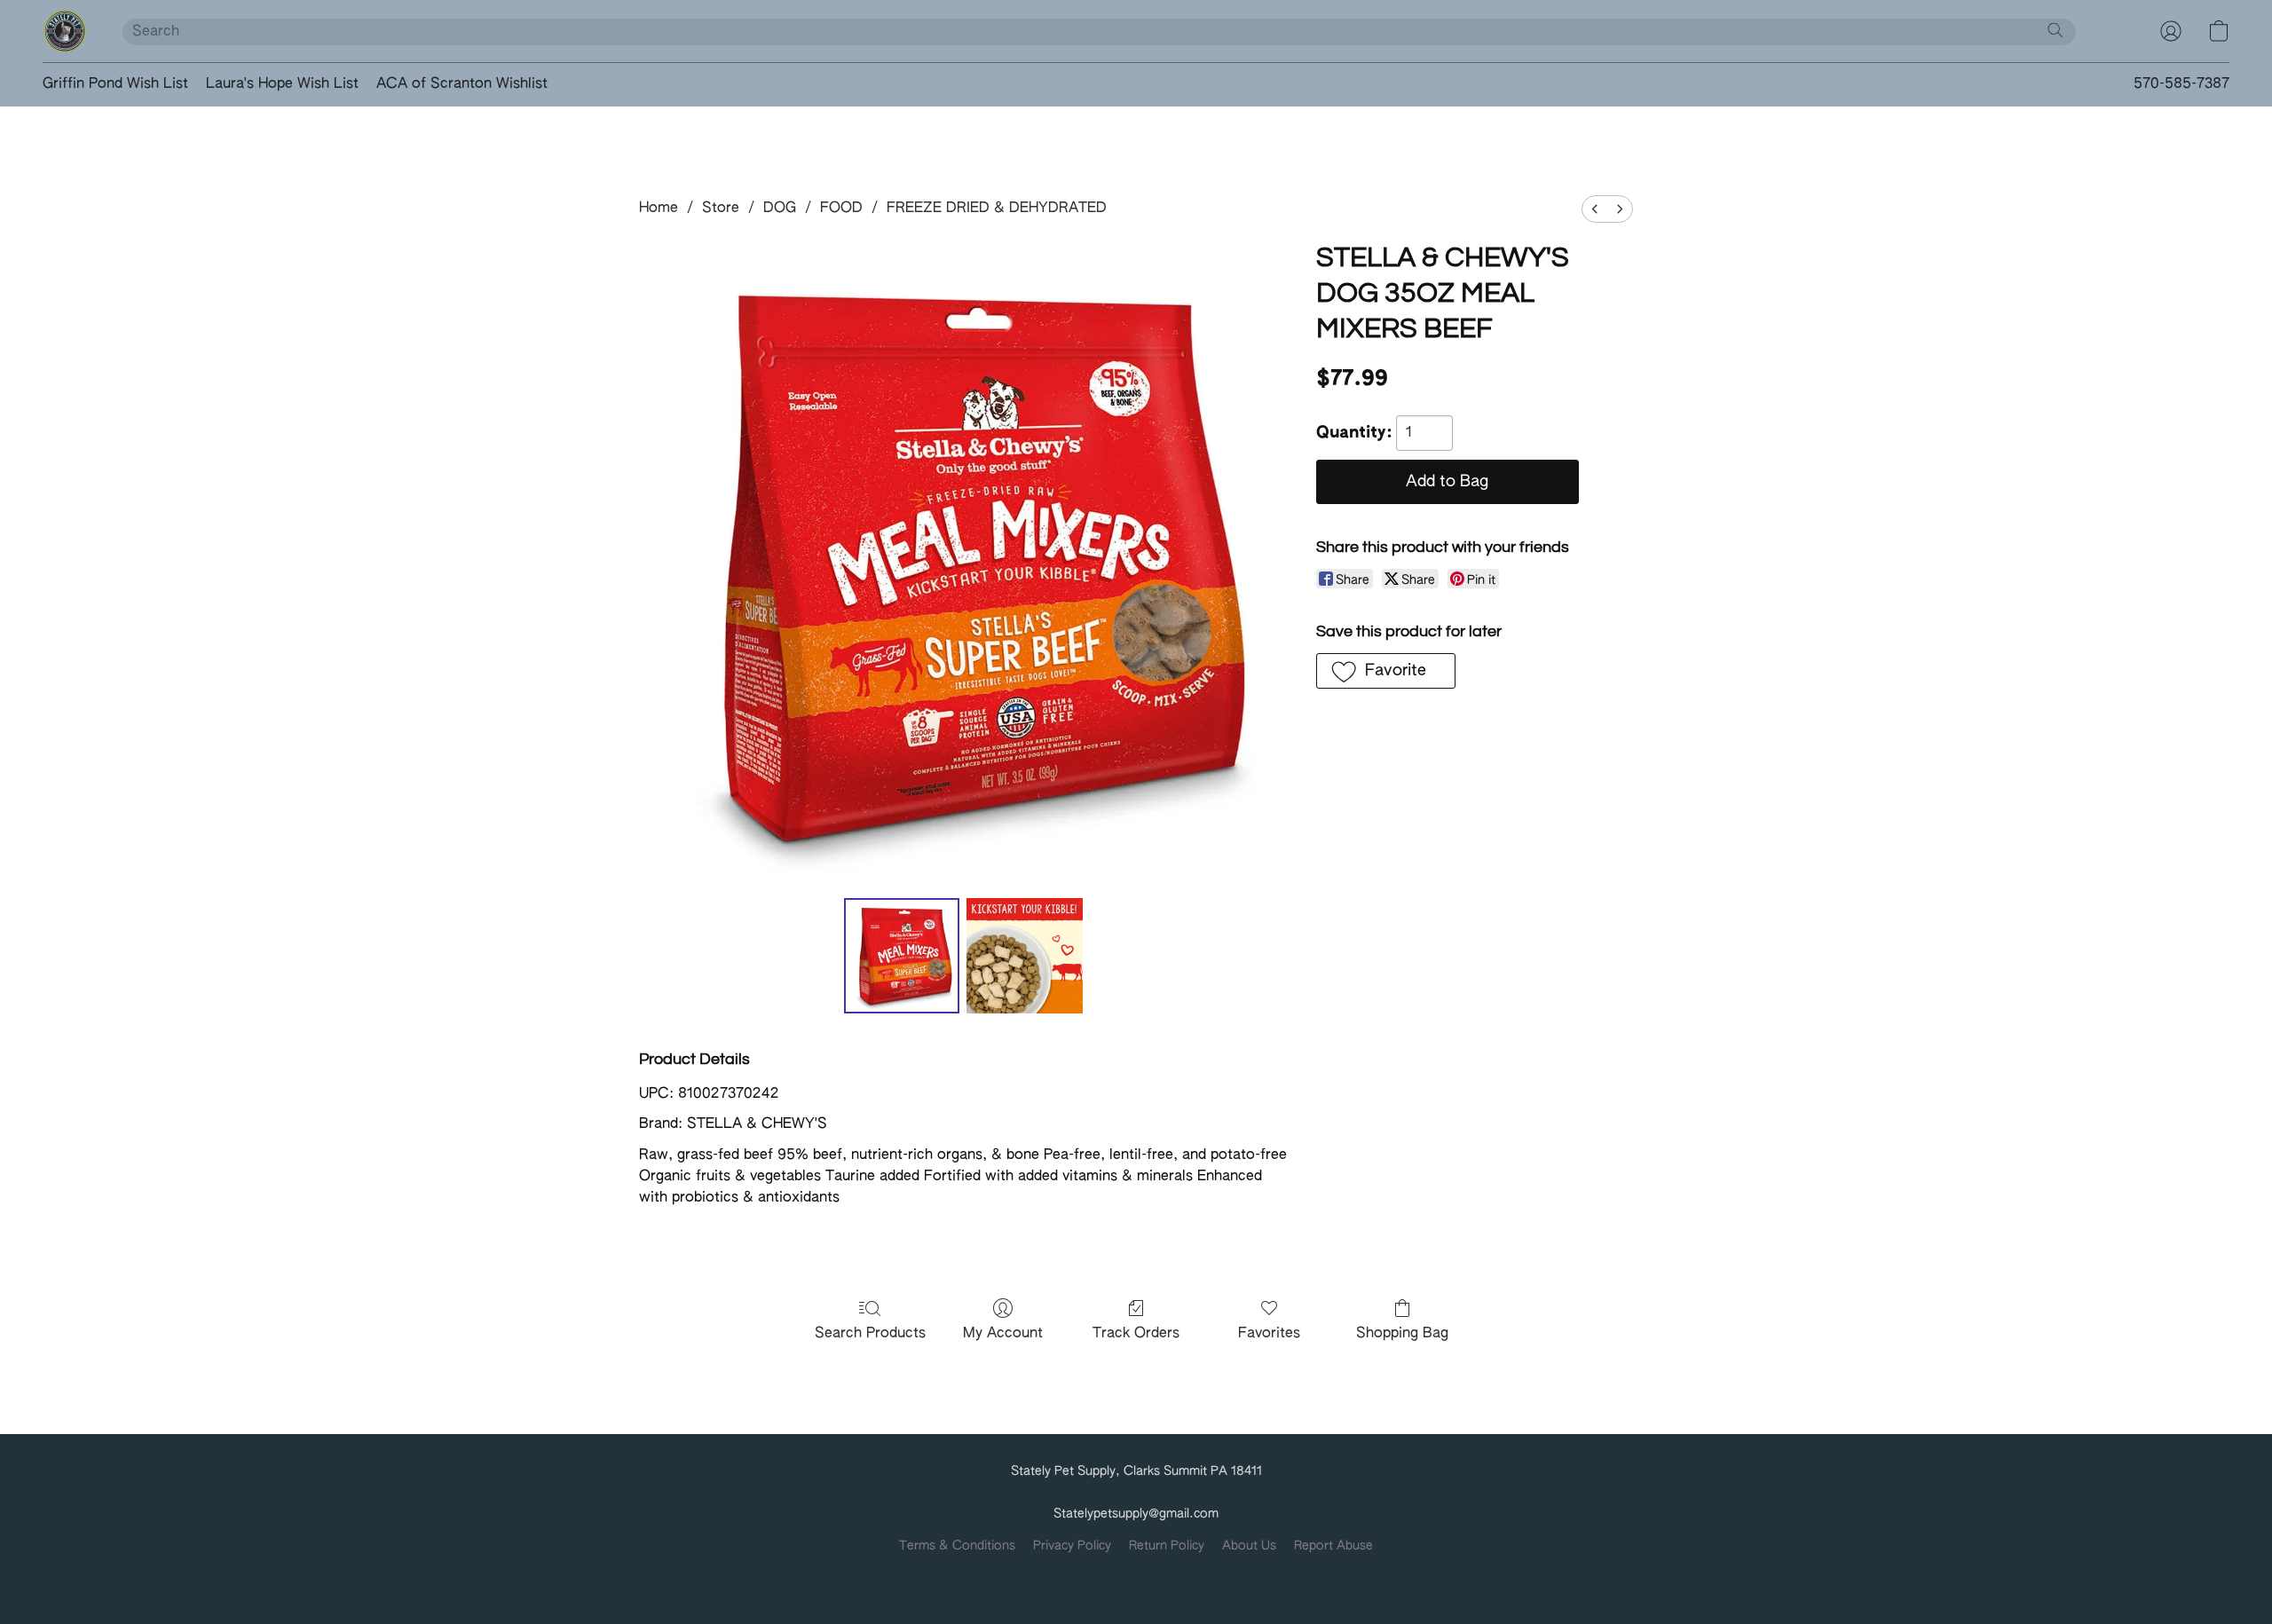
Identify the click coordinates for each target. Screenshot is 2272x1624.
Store (721, 209)
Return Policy (1167, 1546)
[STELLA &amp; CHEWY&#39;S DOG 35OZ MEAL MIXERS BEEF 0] (902, 956)
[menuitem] (1595, 209)
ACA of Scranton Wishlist (462, 84)
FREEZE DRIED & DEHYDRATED (997, 209)
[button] (65, 31)
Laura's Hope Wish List (282, 84)
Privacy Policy (1072, 1546)
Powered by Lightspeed (1136, 1576)
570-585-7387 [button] (2181, 84)
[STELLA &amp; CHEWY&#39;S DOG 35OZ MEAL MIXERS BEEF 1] (1024, 956)
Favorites (1269, 1334)
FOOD (841, 209)
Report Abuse (1333, 1546)
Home (659, 209)
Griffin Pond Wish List (115, 84)
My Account (1003, 1334)
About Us (1249, 1546)
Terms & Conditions (957, 1546)
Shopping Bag (1402, 1334)
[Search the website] (2055, 30)
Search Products (870, 1334)
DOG (780, 209)
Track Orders (1136, 1334)
